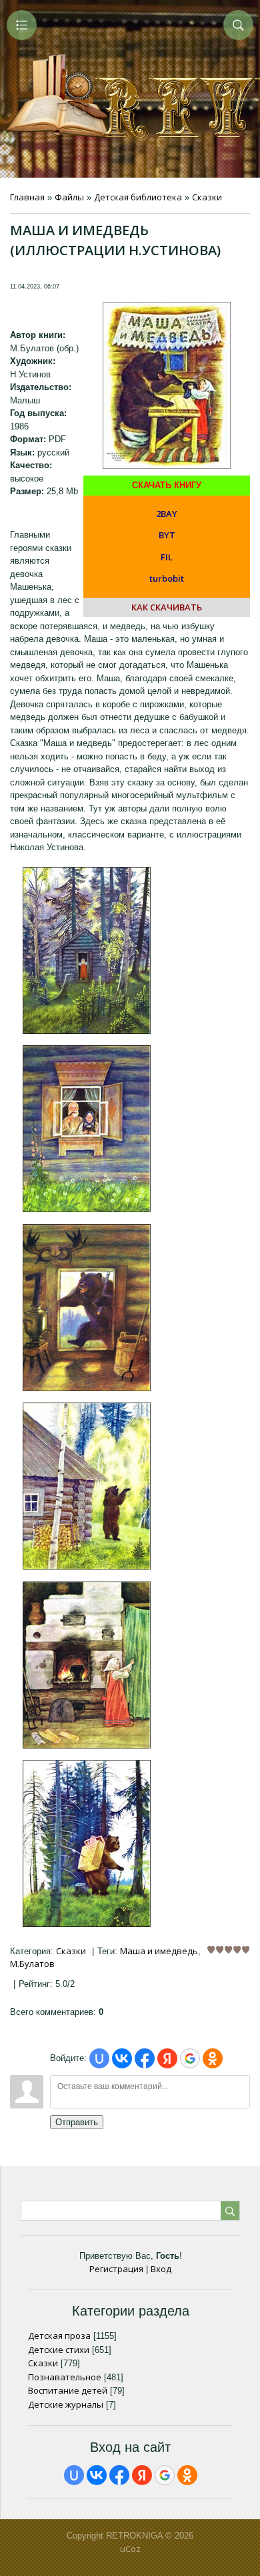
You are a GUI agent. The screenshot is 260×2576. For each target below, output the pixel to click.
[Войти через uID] (99, 2058)
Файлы (69, 197)
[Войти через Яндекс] (167, 2058)
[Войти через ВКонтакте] (122, 2058)
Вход (161, 2269)
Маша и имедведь (159, 1951)
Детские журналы (66, 2404)
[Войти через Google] (190, 2058)
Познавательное (65, 2377)
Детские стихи (59, 2350)
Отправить (77, 2122)
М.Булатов (32, 1964)
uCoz (130, 2549)
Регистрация (116, 2269)
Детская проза (59, 2336)
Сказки (207, 197)
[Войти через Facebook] (145, 2058)
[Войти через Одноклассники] (213, 2058)
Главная (27, 197)
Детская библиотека (138, 197)
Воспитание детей (68, 2390)
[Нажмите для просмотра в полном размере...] (87, 1031)
